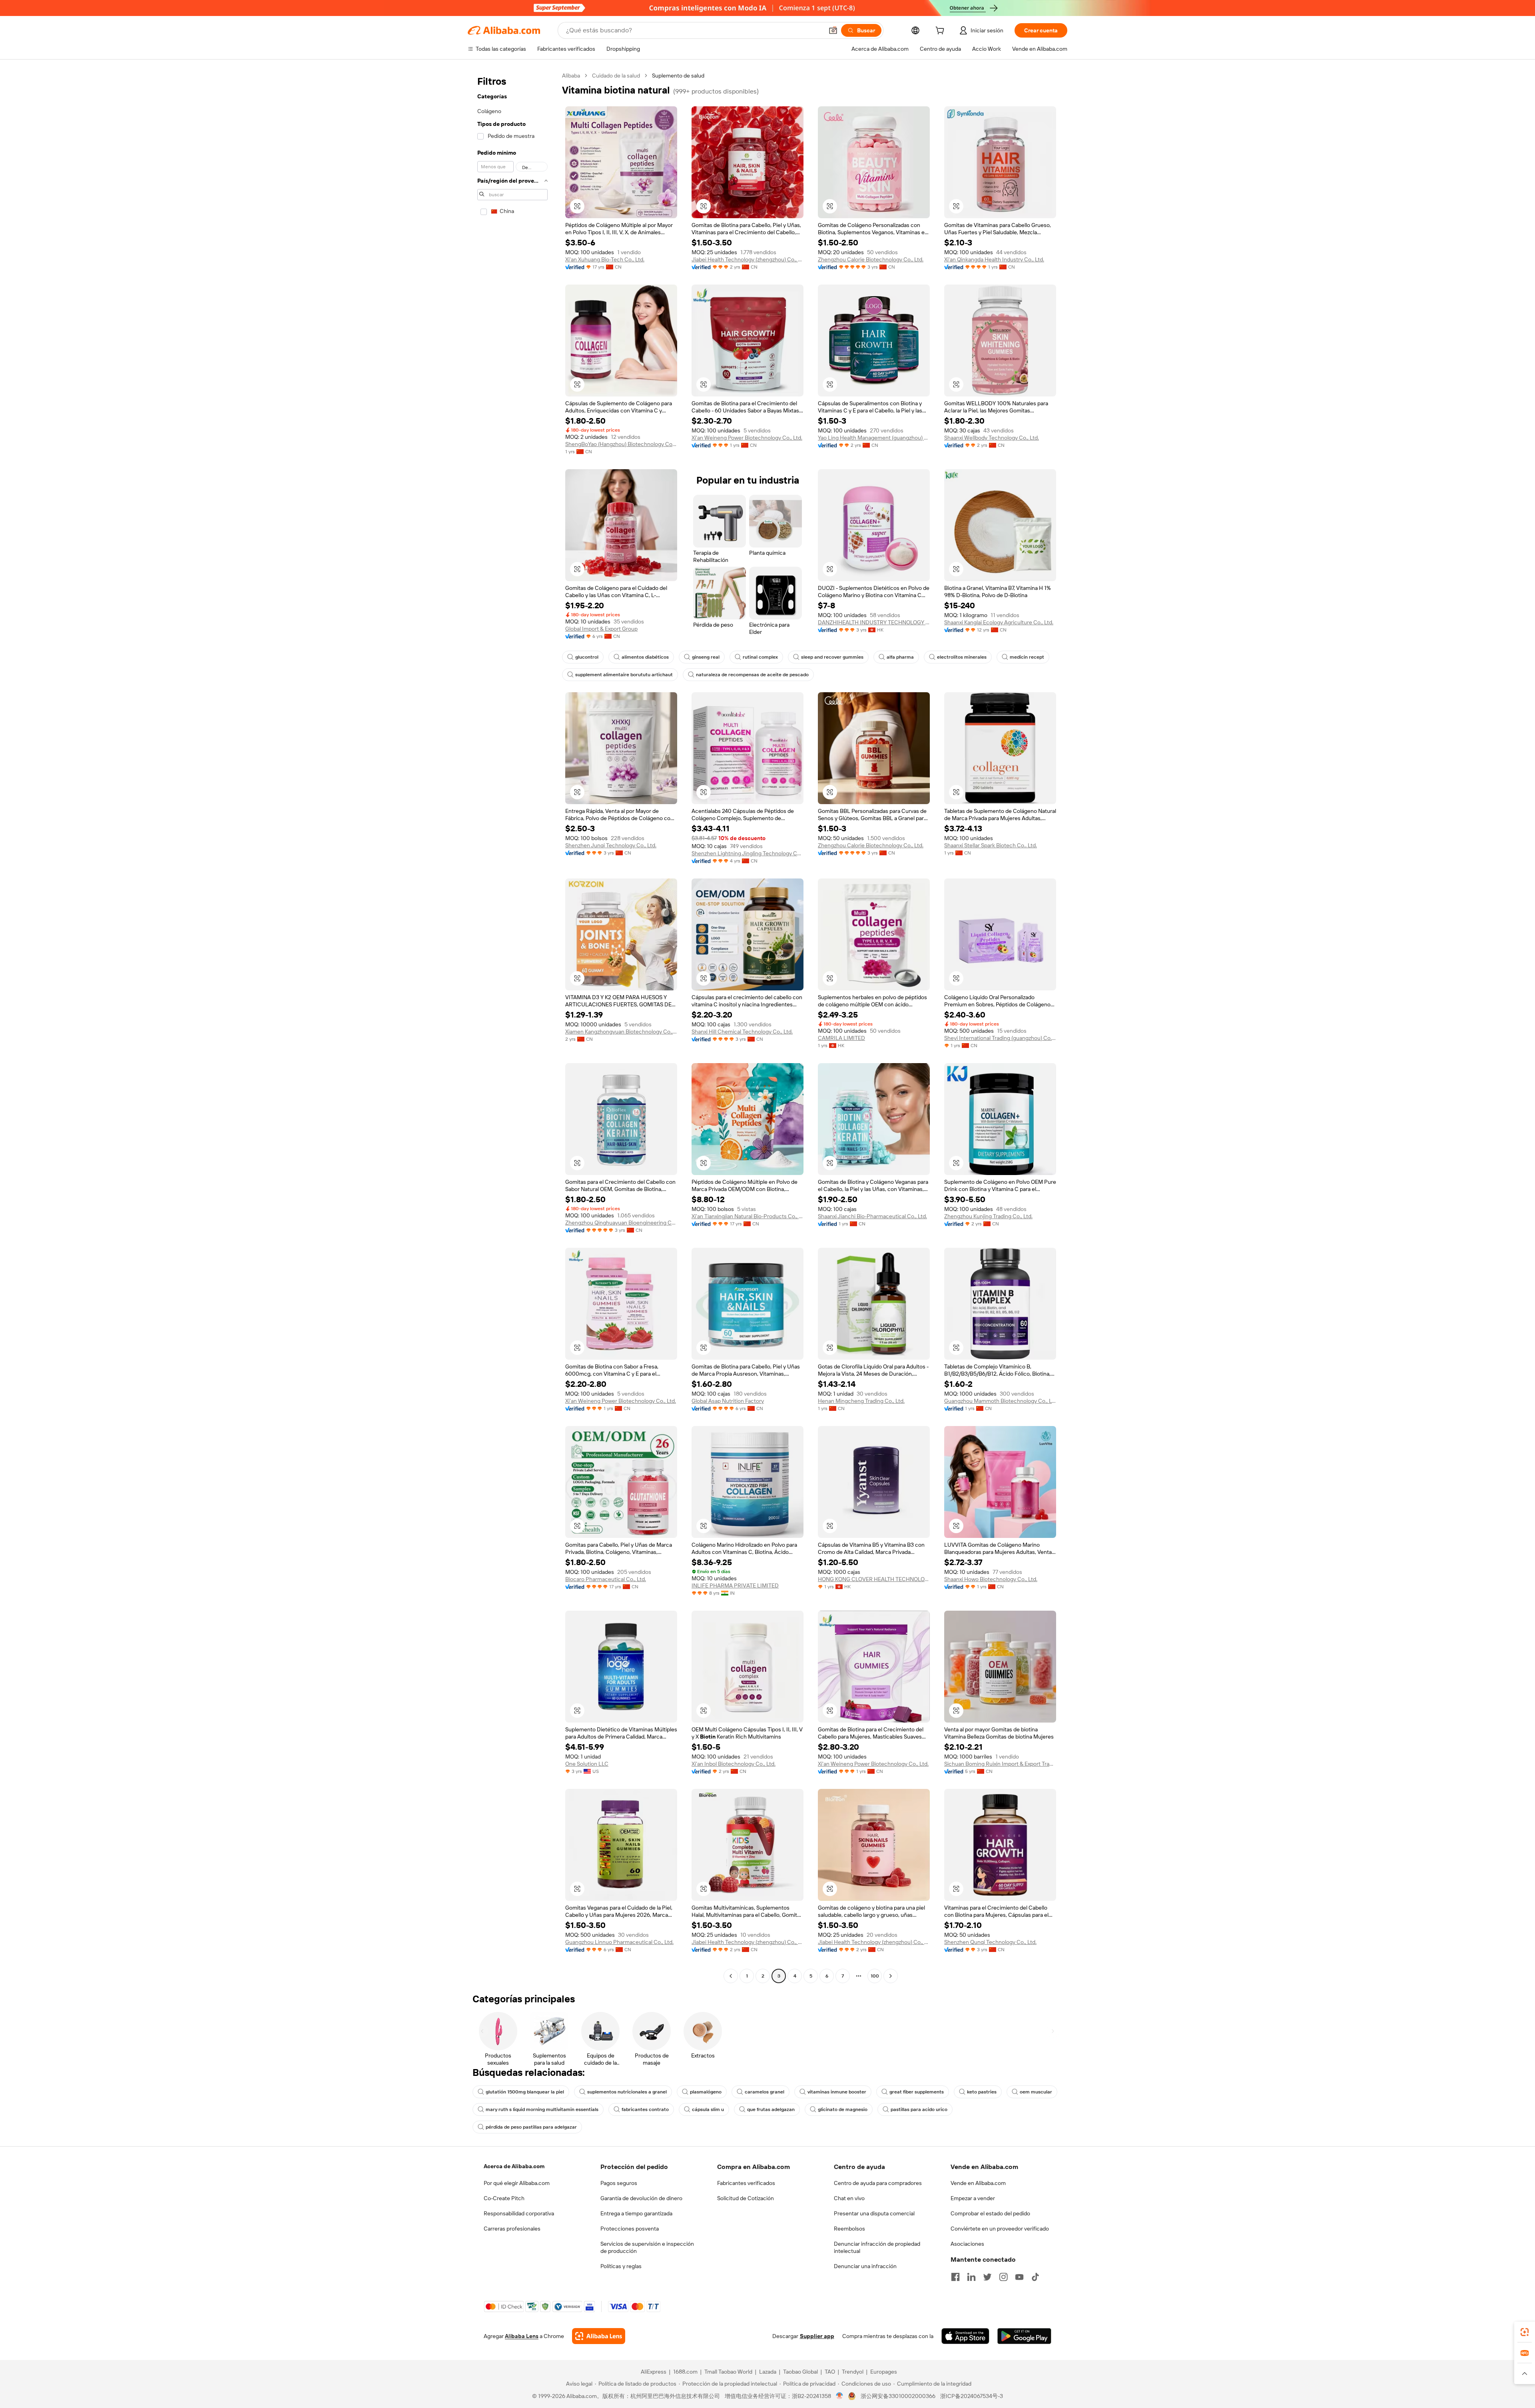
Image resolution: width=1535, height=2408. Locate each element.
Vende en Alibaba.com (978, 2183)
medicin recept (1027, 657)
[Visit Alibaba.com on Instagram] (1003, 2277)
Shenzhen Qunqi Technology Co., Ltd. (990, 1942)
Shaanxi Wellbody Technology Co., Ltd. (992, 438)
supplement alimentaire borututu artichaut (624, 675)
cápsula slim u (708, 2109)
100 (875, 1976)
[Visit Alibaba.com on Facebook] (955, 2277)
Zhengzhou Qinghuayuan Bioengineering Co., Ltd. (621, 1223)
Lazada (768, 2372)
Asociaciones (967, 2244)
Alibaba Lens (522, 2336)
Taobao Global (800, 2372)
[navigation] (512, 1027)
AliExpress (654, 2372)
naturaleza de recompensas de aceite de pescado (752, 675)
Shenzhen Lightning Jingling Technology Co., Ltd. (748, 853)
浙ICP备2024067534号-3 (972, 2396)
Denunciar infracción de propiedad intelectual (877, 2247)
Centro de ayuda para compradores (878, 2183)
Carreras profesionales (512, 2229)
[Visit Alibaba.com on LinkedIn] (971, 2277)
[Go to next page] (891, 1976)
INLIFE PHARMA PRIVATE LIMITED (735, 1585)
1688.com (685, 2372)
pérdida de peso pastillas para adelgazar (531, 2127)
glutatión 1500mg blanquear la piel (525, 2092)
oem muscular (1036, 2092)
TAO (830, 2372)
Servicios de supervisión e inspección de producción (647, 2247)
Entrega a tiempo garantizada (636, 2213)
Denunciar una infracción (865, 2266)
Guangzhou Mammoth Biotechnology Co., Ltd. (1000, 1401)
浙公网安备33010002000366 (898, 2396)
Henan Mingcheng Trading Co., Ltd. (861, 1401)
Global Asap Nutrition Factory (728, 1401)
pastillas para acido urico (919, 2109)
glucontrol (587, 657)
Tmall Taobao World (728, 2372)
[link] (1525, 2332)
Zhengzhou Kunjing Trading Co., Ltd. (988, 1216)
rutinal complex (760, 657)
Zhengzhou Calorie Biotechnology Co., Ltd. (871, 259)
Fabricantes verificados (746, 2183)
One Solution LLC (587, 1764)
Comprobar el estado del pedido (990, 2213)
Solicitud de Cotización (746, 2198)
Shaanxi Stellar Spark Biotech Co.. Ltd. (991, 845)
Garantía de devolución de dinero (641, 2198)
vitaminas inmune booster (837, 2092)
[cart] (941, 32)
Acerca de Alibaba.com (514, 2166)
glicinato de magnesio (843, 2109)
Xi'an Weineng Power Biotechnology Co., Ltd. (747, 438)
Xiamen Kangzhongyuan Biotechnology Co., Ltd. (621, 1032)
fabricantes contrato (645, 2109)
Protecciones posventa (630, 2229)
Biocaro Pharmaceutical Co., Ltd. (606, 1579)
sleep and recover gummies (832, 657)
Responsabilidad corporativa (519, 2213)
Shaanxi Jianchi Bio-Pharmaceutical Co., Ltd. (872, 1216)
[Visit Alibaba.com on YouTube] (1019, 2277)
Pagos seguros (619, 2183)
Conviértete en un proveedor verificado (1000, 2229)
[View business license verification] (840, 2396)
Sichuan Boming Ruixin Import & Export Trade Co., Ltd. (1000, 1764)
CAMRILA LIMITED (841, 1038)
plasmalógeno (706, 2092)
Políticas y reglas (621, 2266)
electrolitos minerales (962, 657)
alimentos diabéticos (645, 657)
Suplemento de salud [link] (678, 76)
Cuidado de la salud (616, 76)
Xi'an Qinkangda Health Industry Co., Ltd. (994, 259)
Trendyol (853, 2372)
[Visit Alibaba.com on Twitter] (987, 2277)
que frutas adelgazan (771, 2109)
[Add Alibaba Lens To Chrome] (599, 2336)
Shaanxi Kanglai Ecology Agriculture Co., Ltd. (999, 622)
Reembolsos (849, 2229)
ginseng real (706, 657)
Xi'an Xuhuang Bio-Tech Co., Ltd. (605, 259)
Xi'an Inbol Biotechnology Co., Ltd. (734, 1764)
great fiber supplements (917, 2092)
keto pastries (982, 2092)
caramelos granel (765, 2092)
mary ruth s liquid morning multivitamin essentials (542, 2109)
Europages (884, 2372)
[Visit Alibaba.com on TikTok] (1035, 2277)
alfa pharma (900, 657)
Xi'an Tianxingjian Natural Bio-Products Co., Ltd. (748, 1216)
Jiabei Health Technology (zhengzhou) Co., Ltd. (748, 259)
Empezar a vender (973, 2198)
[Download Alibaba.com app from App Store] (965, 2336)
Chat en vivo (849, 2198)
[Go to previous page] (731, 1976)
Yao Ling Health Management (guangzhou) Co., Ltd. (874, 438)
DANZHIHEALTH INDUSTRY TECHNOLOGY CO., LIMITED (874, 622)
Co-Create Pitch (504, 2198)
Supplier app (817, 2336)
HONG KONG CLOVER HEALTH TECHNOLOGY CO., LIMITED (874, 1579)
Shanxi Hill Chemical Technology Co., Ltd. (742, 1032)
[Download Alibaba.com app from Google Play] (1024, 2336)
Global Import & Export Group (601, 629)
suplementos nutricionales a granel (627, 2092)
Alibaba (571, 76)
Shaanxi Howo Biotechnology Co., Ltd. (991, 1579)
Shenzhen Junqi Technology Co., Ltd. (611, 845)
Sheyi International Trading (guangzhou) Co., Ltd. (1000, 1038)
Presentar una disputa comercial (874, 2213)
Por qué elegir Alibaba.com (517, 2183)
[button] (833, 30)
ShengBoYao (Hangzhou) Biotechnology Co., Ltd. (621, 444)
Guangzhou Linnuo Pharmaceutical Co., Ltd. (619, 1942)
